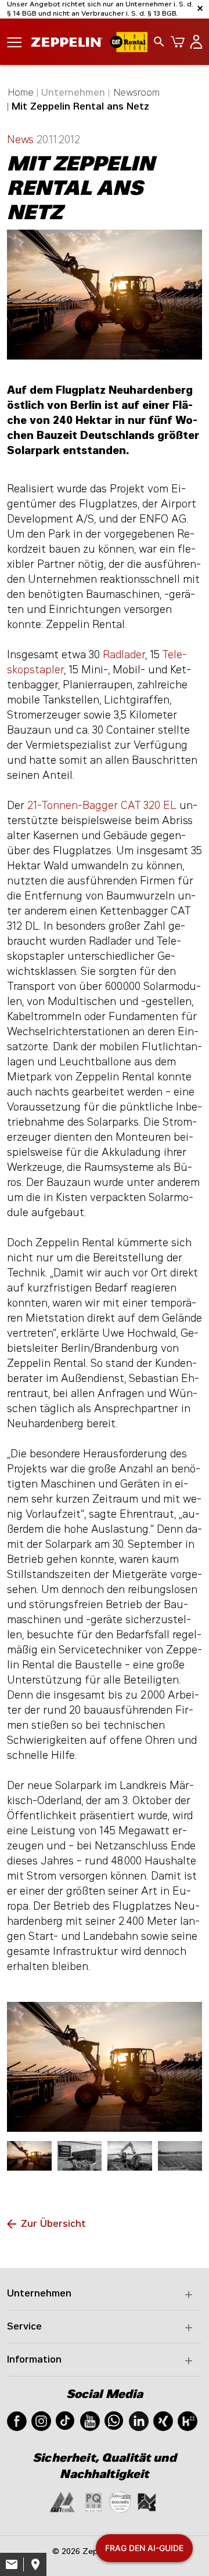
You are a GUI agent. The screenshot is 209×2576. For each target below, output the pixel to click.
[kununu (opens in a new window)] (188, 2420)
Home (21, 92)
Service (24, 2326)
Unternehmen (39, 2293)
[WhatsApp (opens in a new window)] (114, 2420)
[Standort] (35, 2564)
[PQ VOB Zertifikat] (93, 2501)
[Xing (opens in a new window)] (163, 2420)
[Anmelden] (194, 42)
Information (34, 2359)
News (22, 140)
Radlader (124, 655)
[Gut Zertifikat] (62, 2501)
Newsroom (137, 92)
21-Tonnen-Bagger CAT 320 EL (102, 806)
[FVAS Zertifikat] (147, 2501)
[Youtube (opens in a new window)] (90, 2420)
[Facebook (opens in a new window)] (17, 2420)
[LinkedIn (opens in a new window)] (139, 2420)
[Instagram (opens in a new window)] (41, 2420)
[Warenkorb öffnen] (175, 42)
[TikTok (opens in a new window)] (65, 2420)
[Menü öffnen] (15, 41)
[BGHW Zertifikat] (120, 2501)
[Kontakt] (12, 2564)
